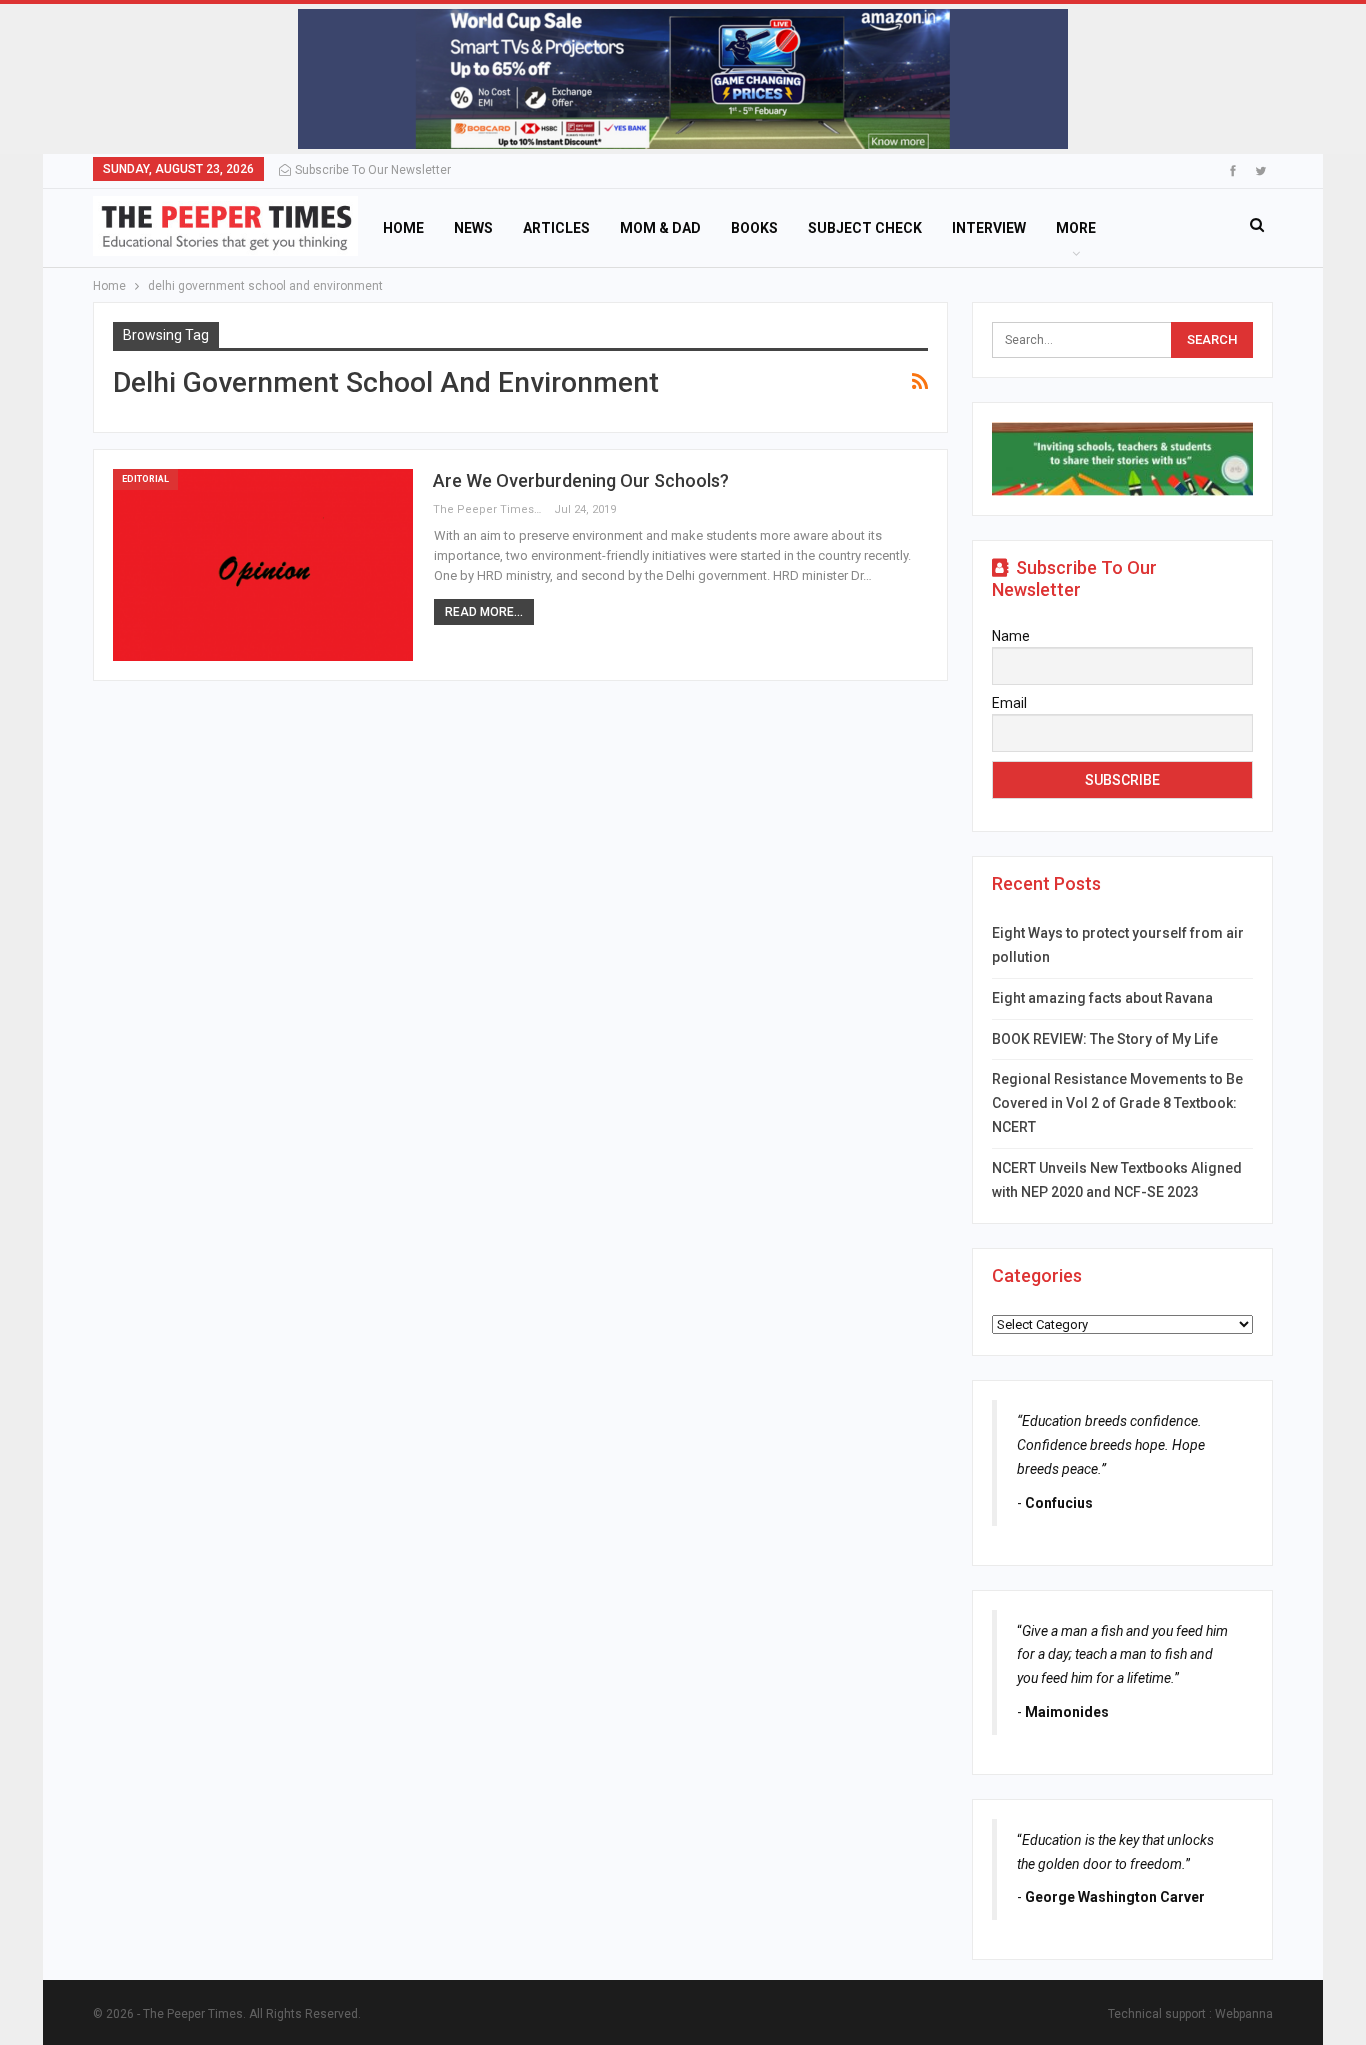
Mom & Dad (660, 228)
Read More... (484, 612)
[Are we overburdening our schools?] (263, 565)
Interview (989, 228)
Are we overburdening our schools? (581, 480)
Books (754, 228)
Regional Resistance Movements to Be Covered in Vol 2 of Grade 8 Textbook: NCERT (1117, 1103)
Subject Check (865, 228)
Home (403, 228)
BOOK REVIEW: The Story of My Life (1105, 1039)
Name (1011, 636)
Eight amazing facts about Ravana (1102, 998)
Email (1009, 703)
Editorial (145, 479)
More (1076, 228)
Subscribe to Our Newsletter (373, 170)
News (473, 228)
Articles (556, 228)
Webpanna (1244, 2014)
